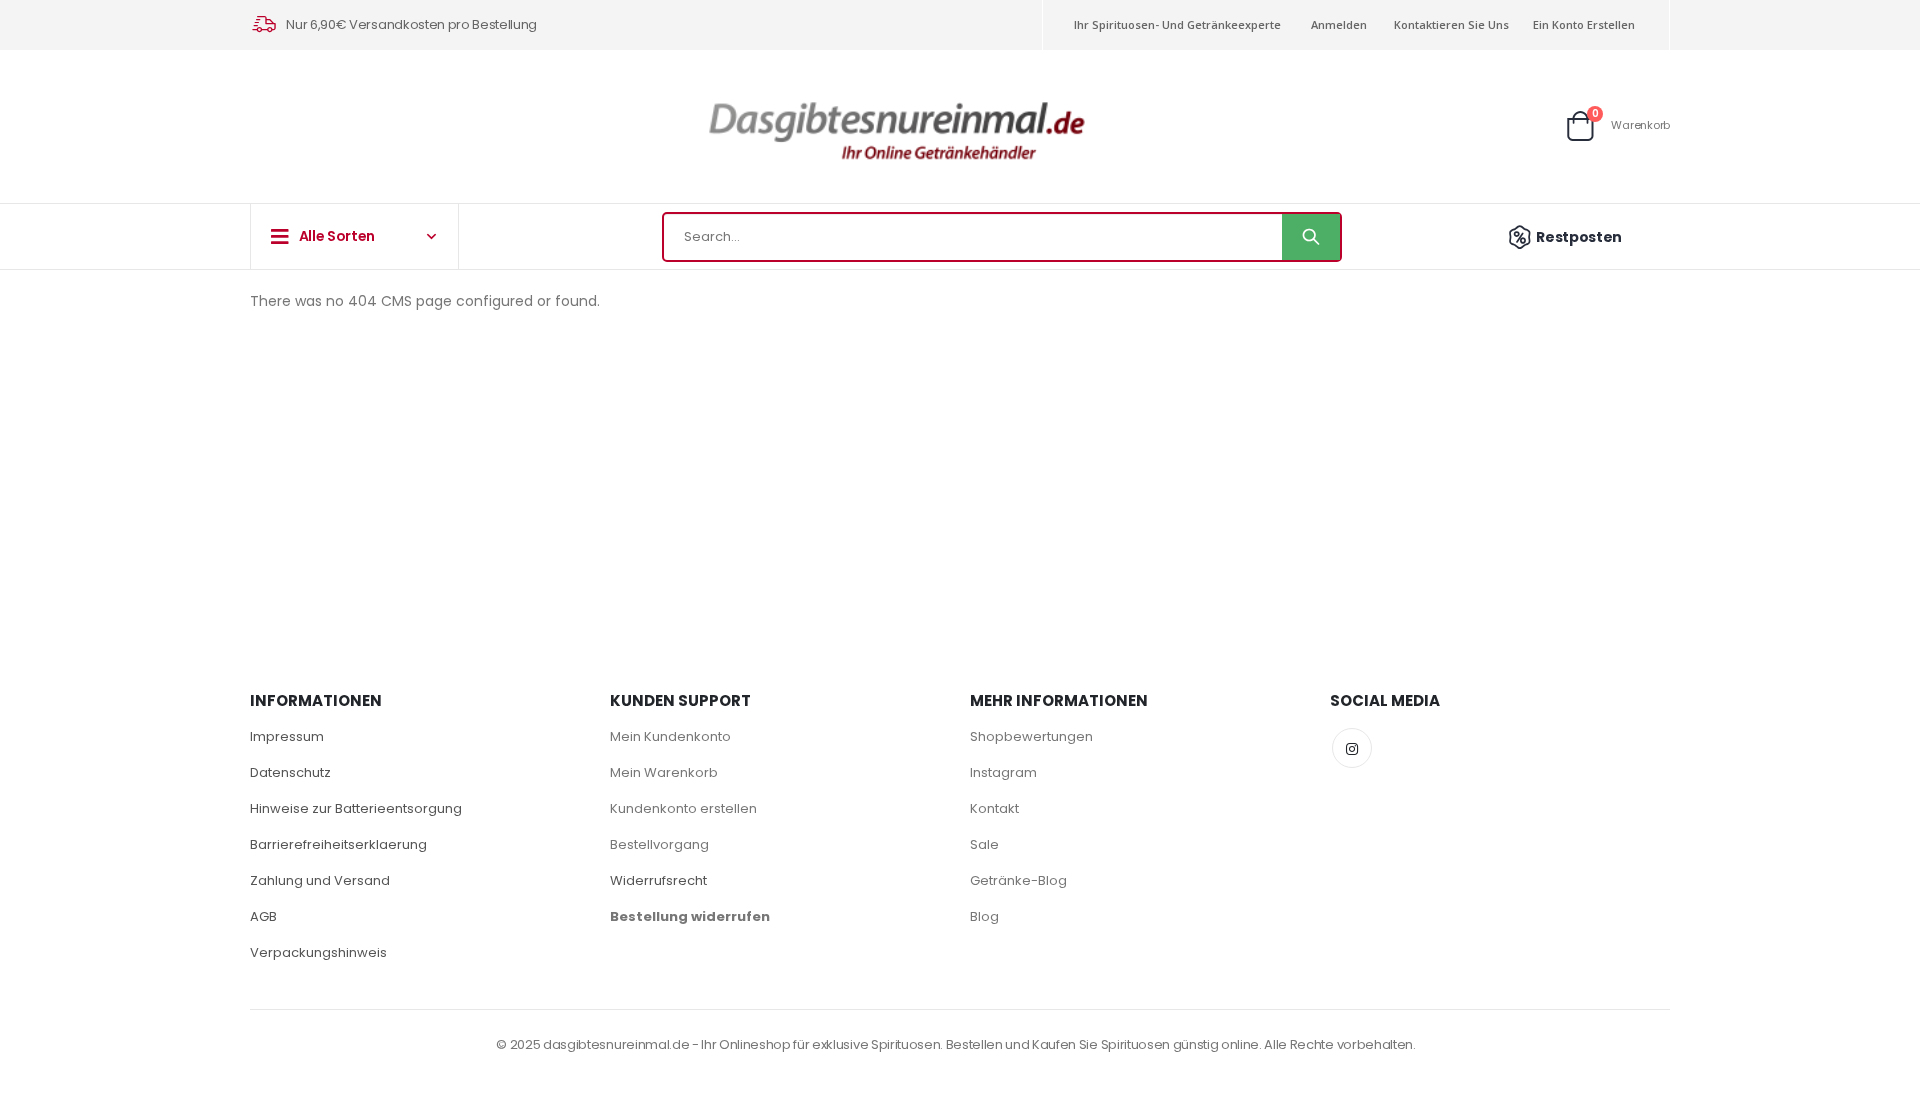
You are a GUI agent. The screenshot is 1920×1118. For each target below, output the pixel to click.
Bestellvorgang (659, 844)
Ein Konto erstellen (1584, 24)
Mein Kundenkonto (670, 736)
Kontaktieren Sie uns (1451, 24)
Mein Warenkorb (664, 772)
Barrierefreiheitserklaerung (338, 844)
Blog (984, 916)
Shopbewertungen (1031, 736)
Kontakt (994, 808)
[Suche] (1311, 237)
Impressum (287, 736)
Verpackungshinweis (318, 952)
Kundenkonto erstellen (683, 808)
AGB (263, 916)
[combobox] (1002, 237)
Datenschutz (290, 772)
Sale (984, 844)
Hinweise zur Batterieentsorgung (356, 808)
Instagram (1003, 772)
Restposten (1579, 237)
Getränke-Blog (1018, 880)
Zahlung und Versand (320, 880)
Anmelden (1339, 24)
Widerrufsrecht (658, 880)
